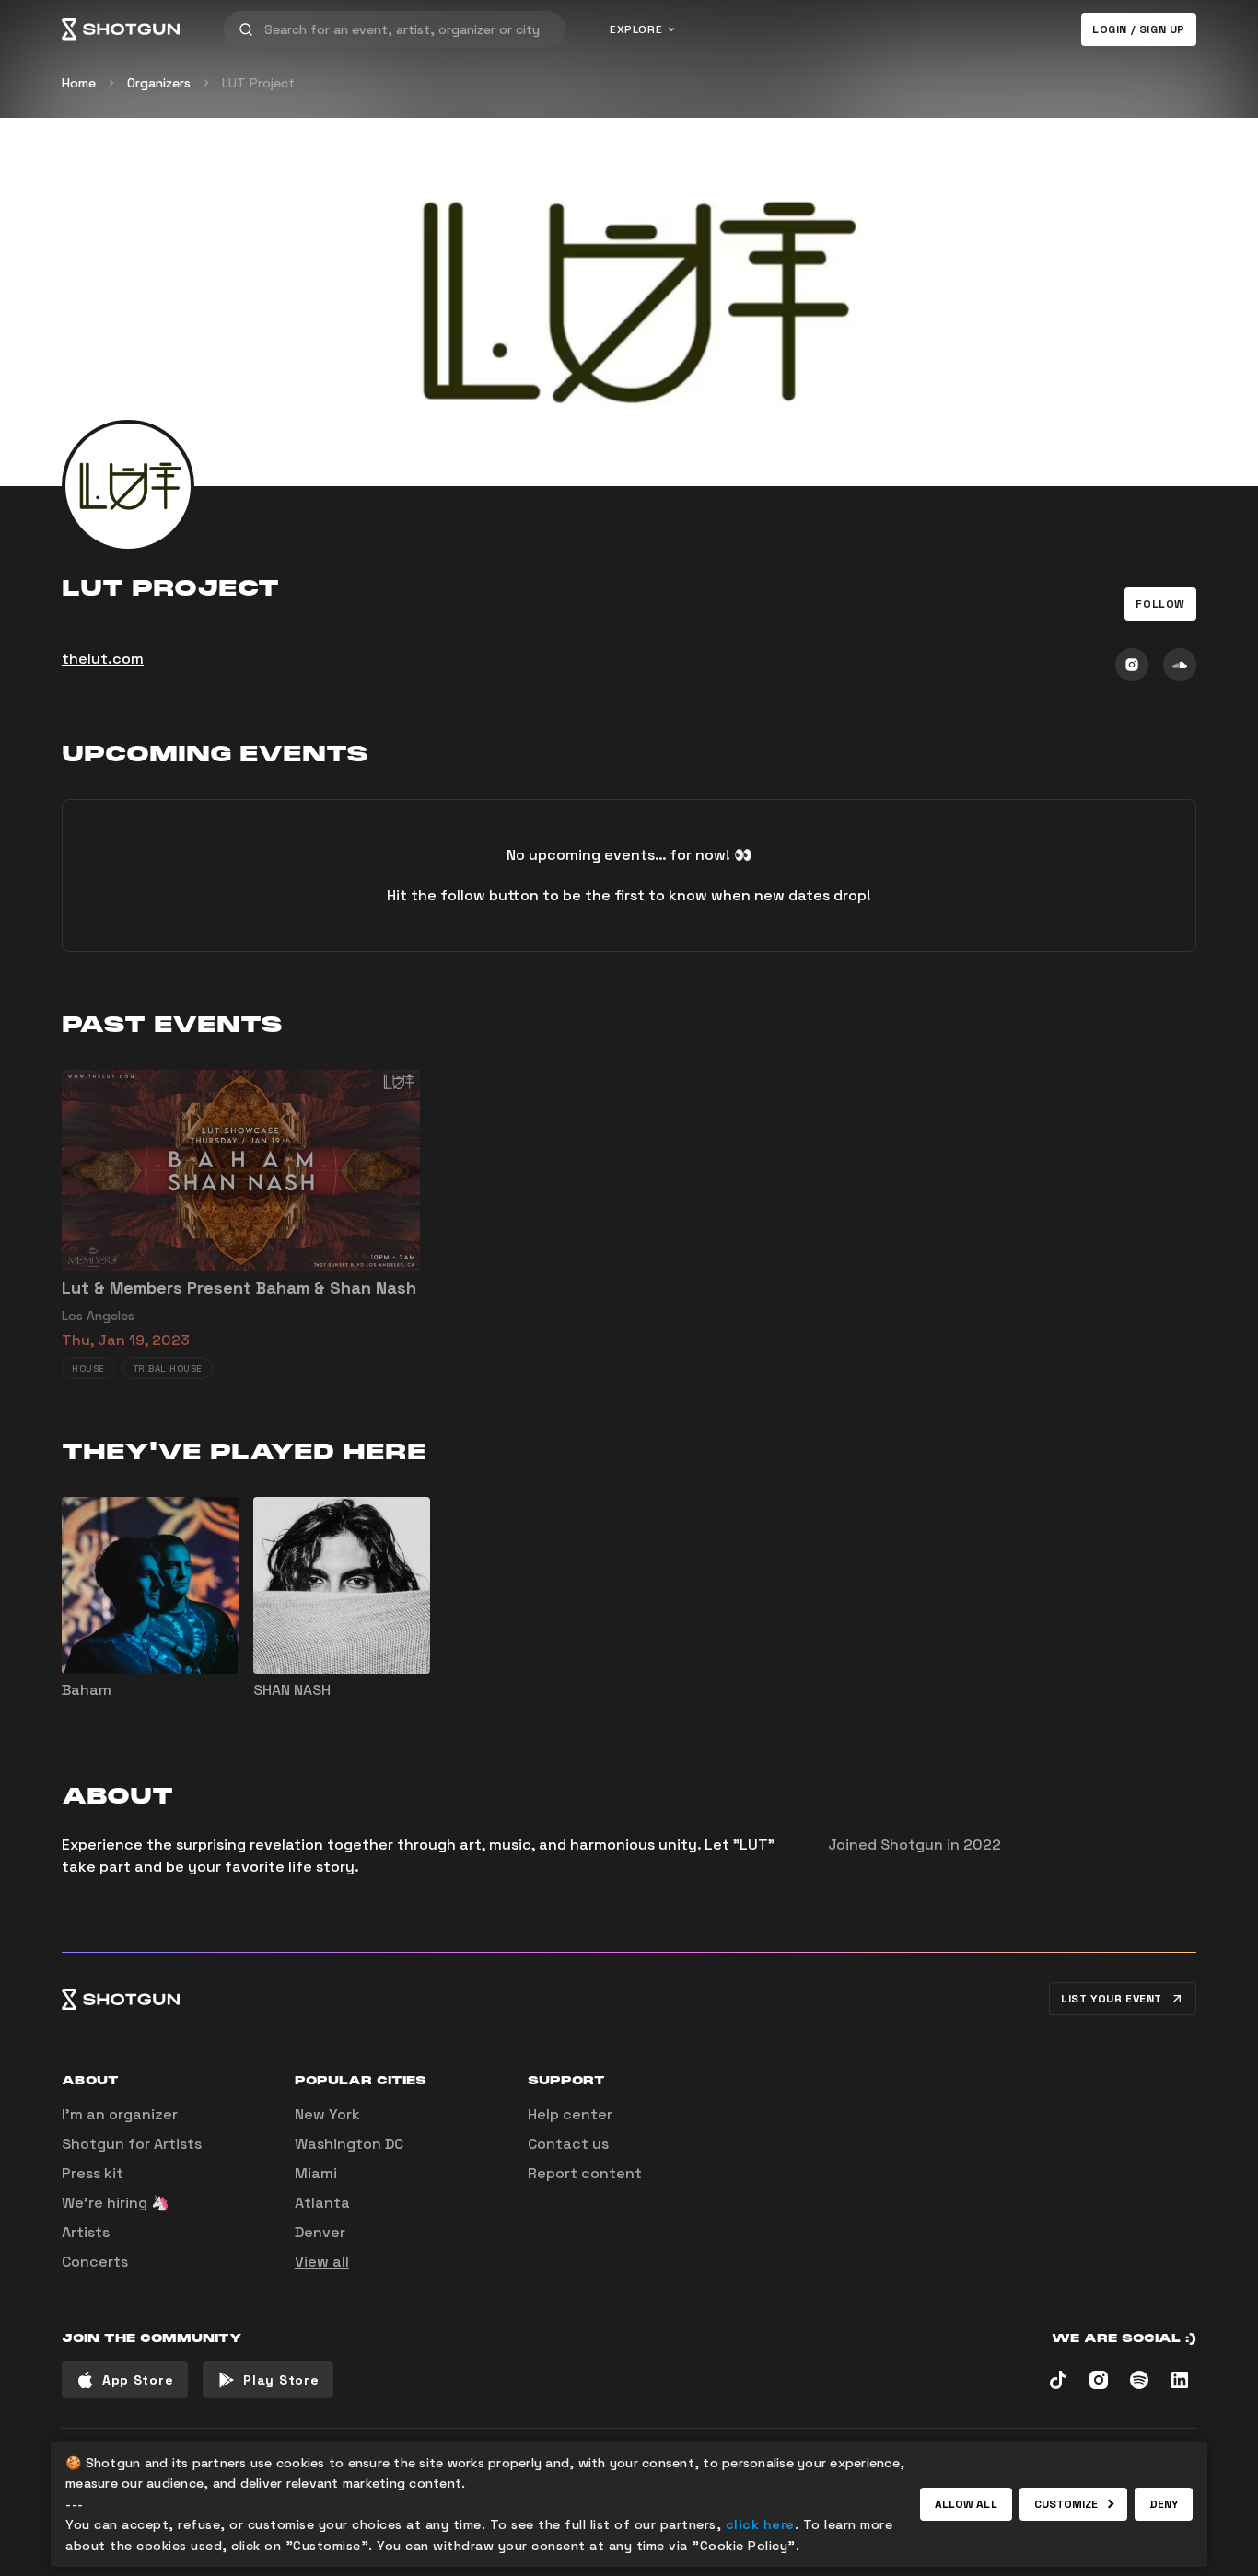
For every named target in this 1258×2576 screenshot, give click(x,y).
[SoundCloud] (1180, 665)
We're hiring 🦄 (116, 2203)
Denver (320, 2232)
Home (79, 83)
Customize (1066, 2504)
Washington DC (349, 2144)
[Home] (121, 29)
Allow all (966, 2504)
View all (322, 2262)
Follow (1160, 604)
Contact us (568, 2144)
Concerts (95, 2262)
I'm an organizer (120, 2114)
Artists (86, 2232)
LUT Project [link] (258, 83)
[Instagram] (1132, 665)
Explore (636, 29)
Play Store (281, 2380)
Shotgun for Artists (132, 2144)
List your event (1112, 1999)
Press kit (93, 2173)
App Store (138, 2380)
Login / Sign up (1139, 29)
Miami (316, 2173)
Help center (570, 2114)
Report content (585, 2173)
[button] (1160, 604)
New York (327, 2114)
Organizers (159, 83)
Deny (1164, 2504)
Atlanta (322, 2203)
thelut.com (103, 659)
